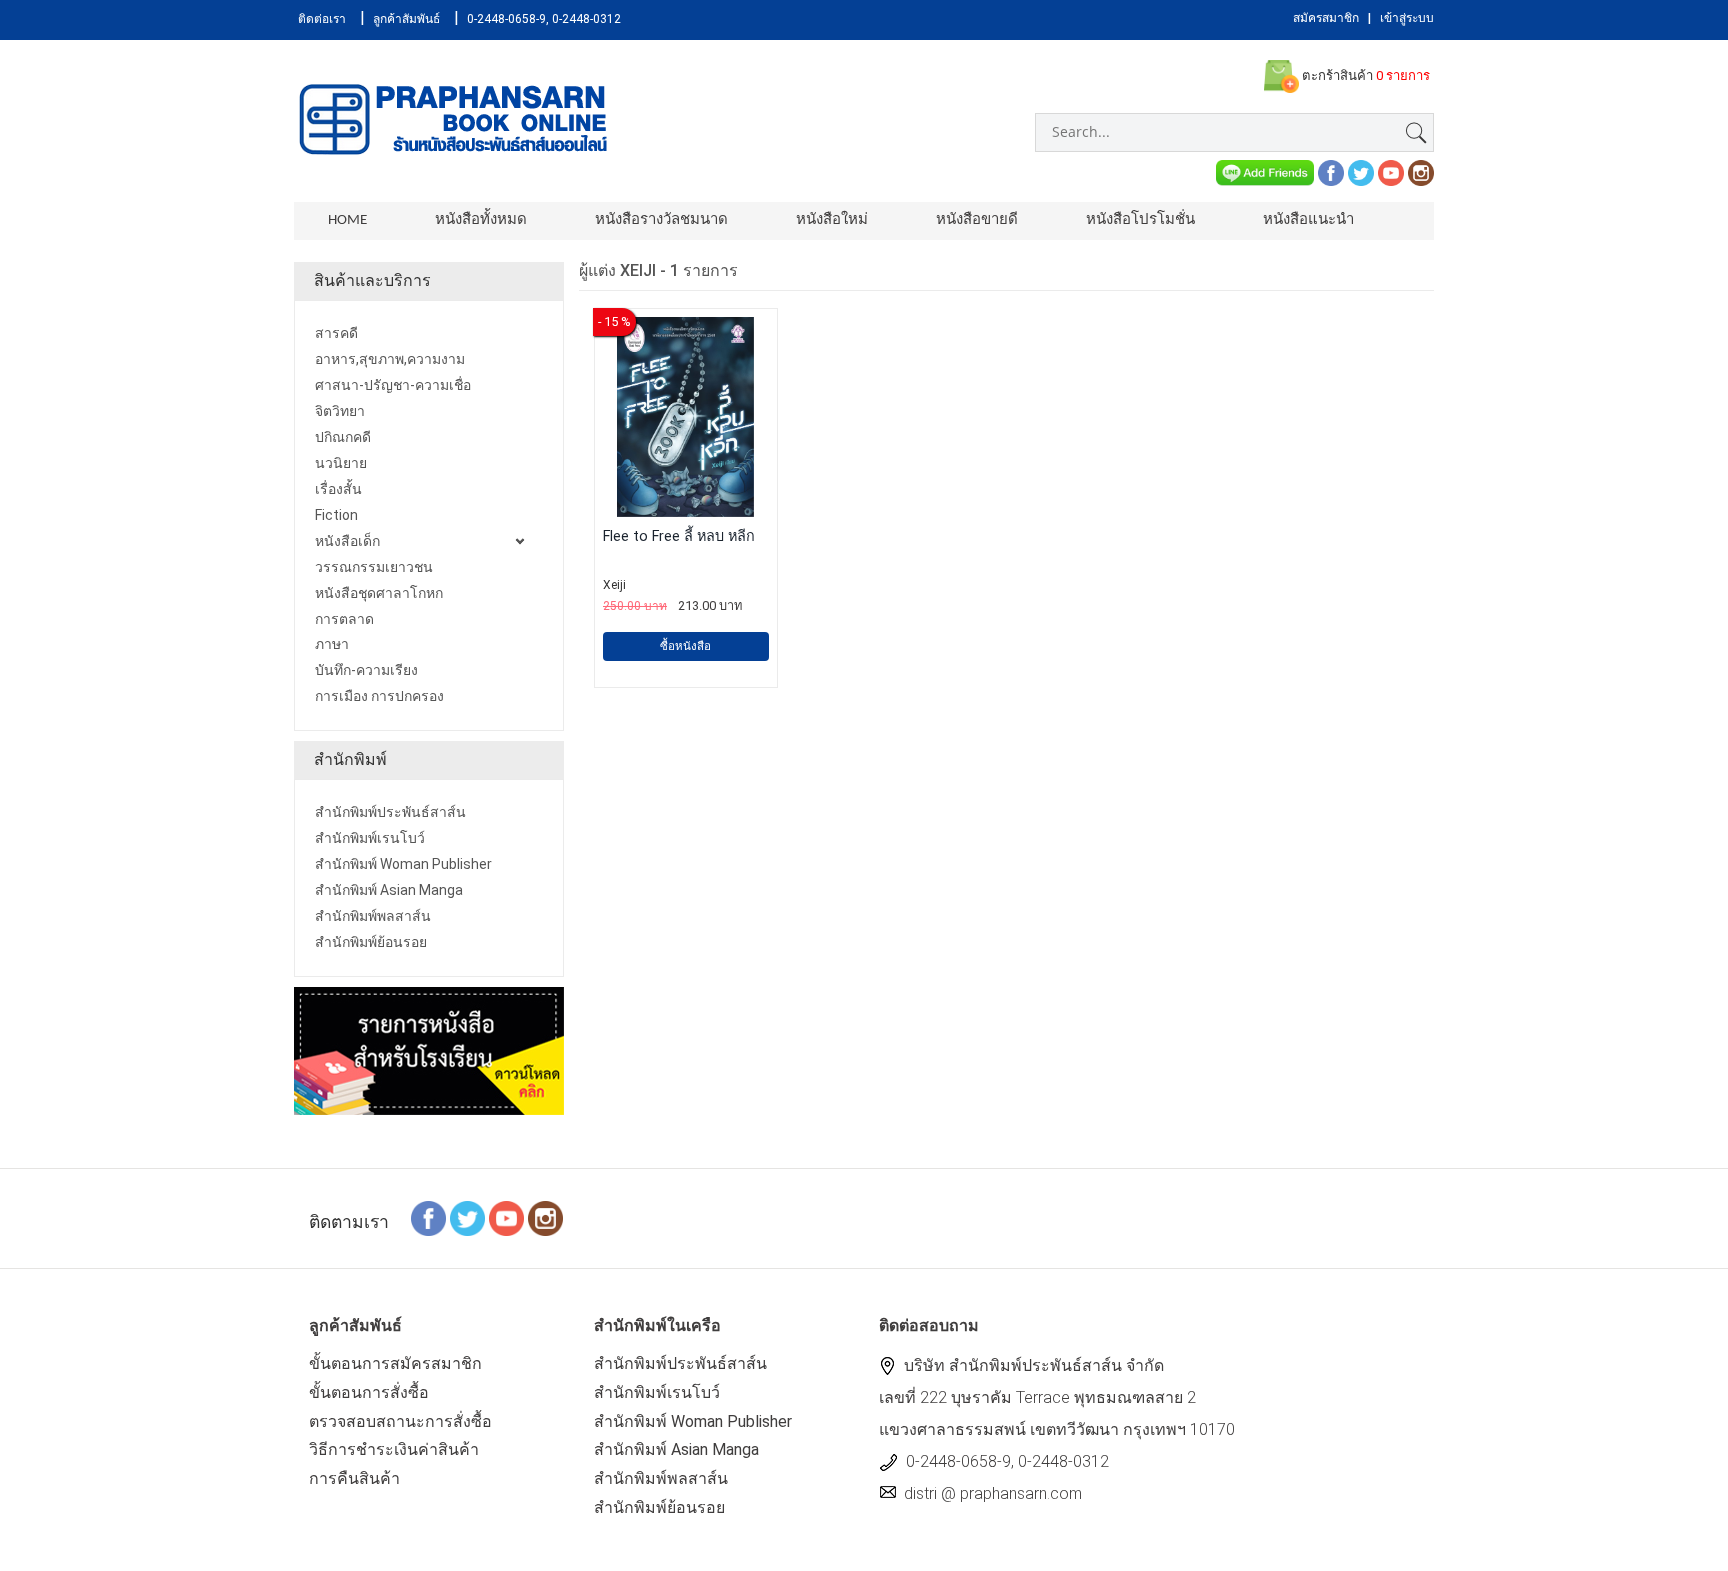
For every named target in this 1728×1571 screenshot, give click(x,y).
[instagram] (1421, 171)
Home (347, 220)
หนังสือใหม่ (832, 220)
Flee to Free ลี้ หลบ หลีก (679, 536)
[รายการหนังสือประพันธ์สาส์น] (429, 1049)
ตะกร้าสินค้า (1364, 75)
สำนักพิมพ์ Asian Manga (676, 1449)
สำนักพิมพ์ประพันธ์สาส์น (680, 1363)
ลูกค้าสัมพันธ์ (406, 19)
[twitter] (1361, 171)
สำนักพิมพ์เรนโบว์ (657, 1392)
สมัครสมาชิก (1326, 18)
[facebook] (1331, 171)
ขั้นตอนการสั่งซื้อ (369, 1392)
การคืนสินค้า (354, 1478)
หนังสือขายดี (977, 220)
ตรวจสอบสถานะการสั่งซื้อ (400, 1421)
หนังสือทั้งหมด (481, 220)
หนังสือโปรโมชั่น (1140, 220)
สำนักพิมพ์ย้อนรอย (659, 1507)
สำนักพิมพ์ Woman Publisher (693, 1421)
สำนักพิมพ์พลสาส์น (661, 1478)
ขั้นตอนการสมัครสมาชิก (395, 1363)
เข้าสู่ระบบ (1407, 18)
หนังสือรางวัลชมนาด (661, 220)
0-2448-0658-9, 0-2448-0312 (544, 19)
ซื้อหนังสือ (685, 646)
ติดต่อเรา (322, 19)
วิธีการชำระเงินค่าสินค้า (394, 1449)
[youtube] (1391, 171)
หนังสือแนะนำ (1308, 220)
